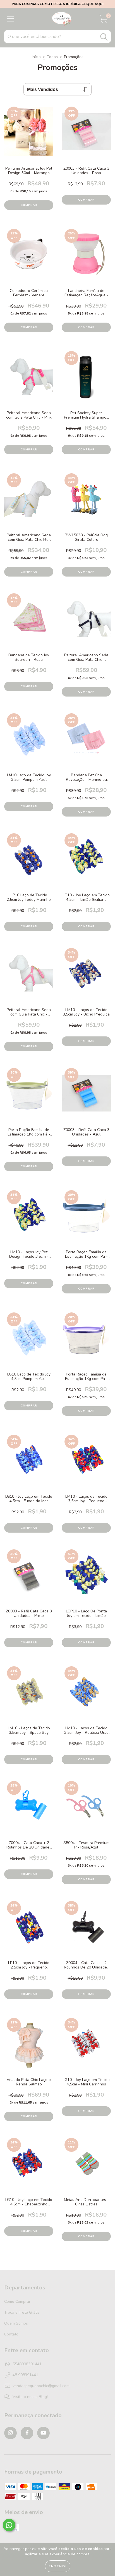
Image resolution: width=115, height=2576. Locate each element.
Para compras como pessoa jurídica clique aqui (57, 4)
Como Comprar (17, 2302)
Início (36, 57)
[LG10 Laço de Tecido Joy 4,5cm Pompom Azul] (29, 1341)
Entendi (58, 2566)
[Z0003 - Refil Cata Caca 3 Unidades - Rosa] (86, 135)
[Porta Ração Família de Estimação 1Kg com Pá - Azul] (86, 1219)
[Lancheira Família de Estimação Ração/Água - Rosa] (86, 258)
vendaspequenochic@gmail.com (41, 2386)
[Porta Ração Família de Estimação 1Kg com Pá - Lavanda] (86, 1341)
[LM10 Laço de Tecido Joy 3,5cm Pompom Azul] (29, 742)
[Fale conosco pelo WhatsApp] (9, 2525)
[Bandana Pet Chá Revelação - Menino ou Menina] (86, 742)
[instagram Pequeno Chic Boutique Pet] (10, 2433)
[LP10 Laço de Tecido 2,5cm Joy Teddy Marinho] (29, 862)
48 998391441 (25, 2375)
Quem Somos (16, 2323)
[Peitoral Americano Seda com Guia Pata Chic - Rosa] (29, 977)
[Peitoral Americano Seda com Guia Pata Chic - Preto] (86, 622)
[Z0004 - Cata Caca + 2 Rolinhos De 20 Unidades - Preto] (86, 1930)
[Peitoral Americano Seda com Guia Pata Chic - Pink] (29, 380)
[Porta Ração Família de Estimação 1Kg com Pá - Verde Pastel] (29, 1097)
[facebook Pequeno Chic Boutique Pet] (27, 2433)
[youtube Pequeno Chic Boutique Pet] (43, 2433)
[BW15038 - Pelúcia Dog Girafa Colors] (86, 502)
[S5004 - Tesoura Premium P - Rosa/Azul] (86, 1810)
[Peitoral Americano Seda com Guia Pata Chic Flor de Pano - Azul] (29, 502)
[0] (104, 21)
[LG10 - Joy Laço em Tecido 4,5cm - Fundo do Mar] (29, 1464)
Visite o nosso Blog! (30, 2397)
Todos (52, 57)
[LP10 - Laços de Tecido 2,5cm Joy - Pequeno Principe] (29, 1930)
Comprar (29, 327)
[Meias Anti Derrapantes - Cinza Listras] (86, 2167)
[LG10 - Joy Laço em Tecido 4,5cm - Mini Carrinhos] (86, 2047)
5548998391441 (27, 2364)
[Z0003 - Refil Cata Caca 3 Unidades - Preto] (29, 1578)
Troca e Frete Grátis (22, 2312)
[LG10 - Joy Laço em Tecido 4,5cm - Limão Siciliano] (86, 862)
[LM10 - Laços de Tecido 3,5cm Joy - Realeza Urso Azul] (86, 1695)
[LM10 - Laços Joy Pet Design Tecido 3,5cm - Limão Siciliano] (29, 1219)
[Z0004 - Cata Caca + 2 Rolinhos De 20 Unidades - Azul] (29, 1810)
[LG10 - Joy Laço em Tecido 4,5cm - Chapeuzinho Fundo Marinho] (29, 2167)
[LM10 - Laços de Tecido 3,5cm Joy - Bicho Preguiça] (86, 977)
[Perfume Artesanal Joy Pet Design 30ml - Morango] (29, 135)
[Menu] (10, 19)
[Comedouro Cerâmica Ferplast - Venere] (29, 258)
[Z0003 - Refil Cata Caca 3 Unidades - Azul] (86, 1097)
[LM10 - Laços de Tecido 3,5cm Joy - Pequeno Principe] (86, 1464)
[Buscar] (104, 37)
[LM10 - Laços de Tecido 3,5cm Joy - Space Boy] (29, 1695)
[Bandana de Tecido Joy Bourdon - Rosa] (29, 622)
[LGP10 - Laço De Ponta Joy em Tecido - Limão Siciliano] (86, 1578)
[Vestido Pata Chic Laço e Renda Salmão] (29, 2047)
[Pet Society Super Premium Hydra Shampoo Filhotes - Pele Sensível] (86, 380)
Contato (11, 2334)
